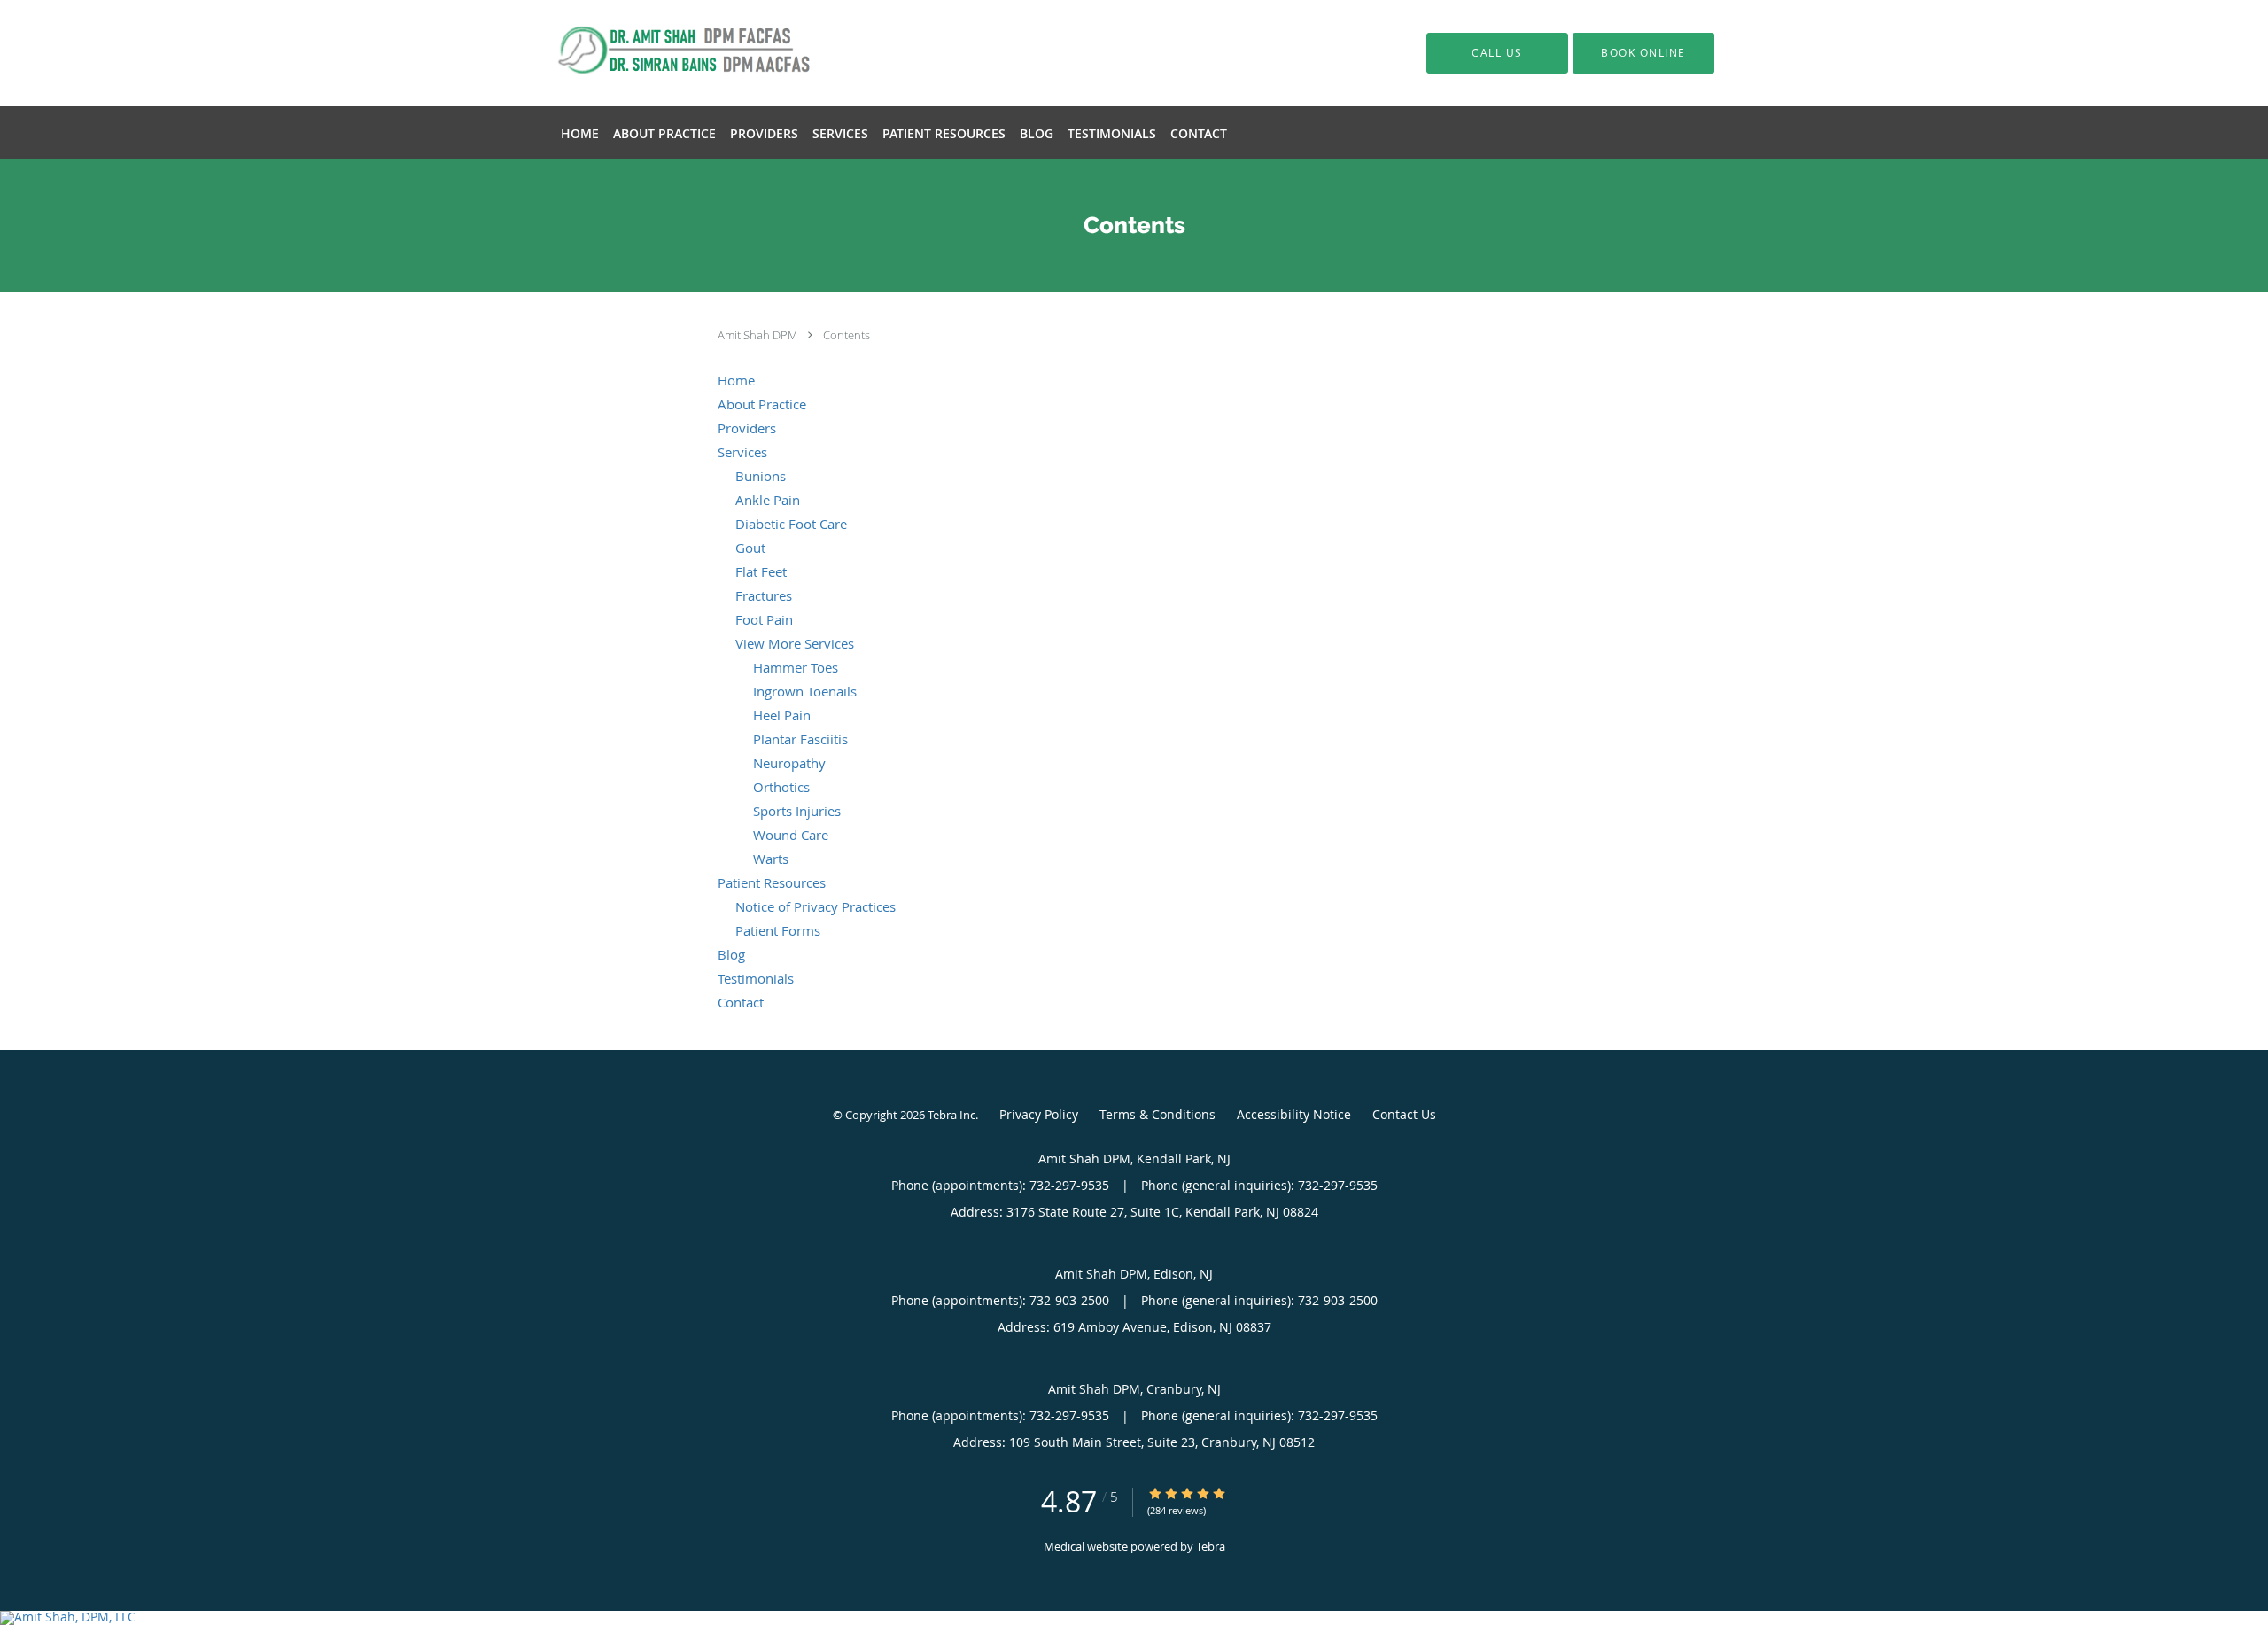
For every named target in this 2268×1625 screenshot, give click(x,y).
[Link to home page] (668, 53)
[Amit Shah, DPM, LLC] (1134, 1618)
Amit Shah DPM (759, 335)
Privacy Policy (1039, 1114)
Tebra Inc (951, 1115)
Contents (847, 335)
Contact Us (1404, 1114)
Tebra (1211, 1546)
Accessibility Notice (1294, 1114)
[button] (1643, 53)
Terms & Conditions (1157, 1114)
